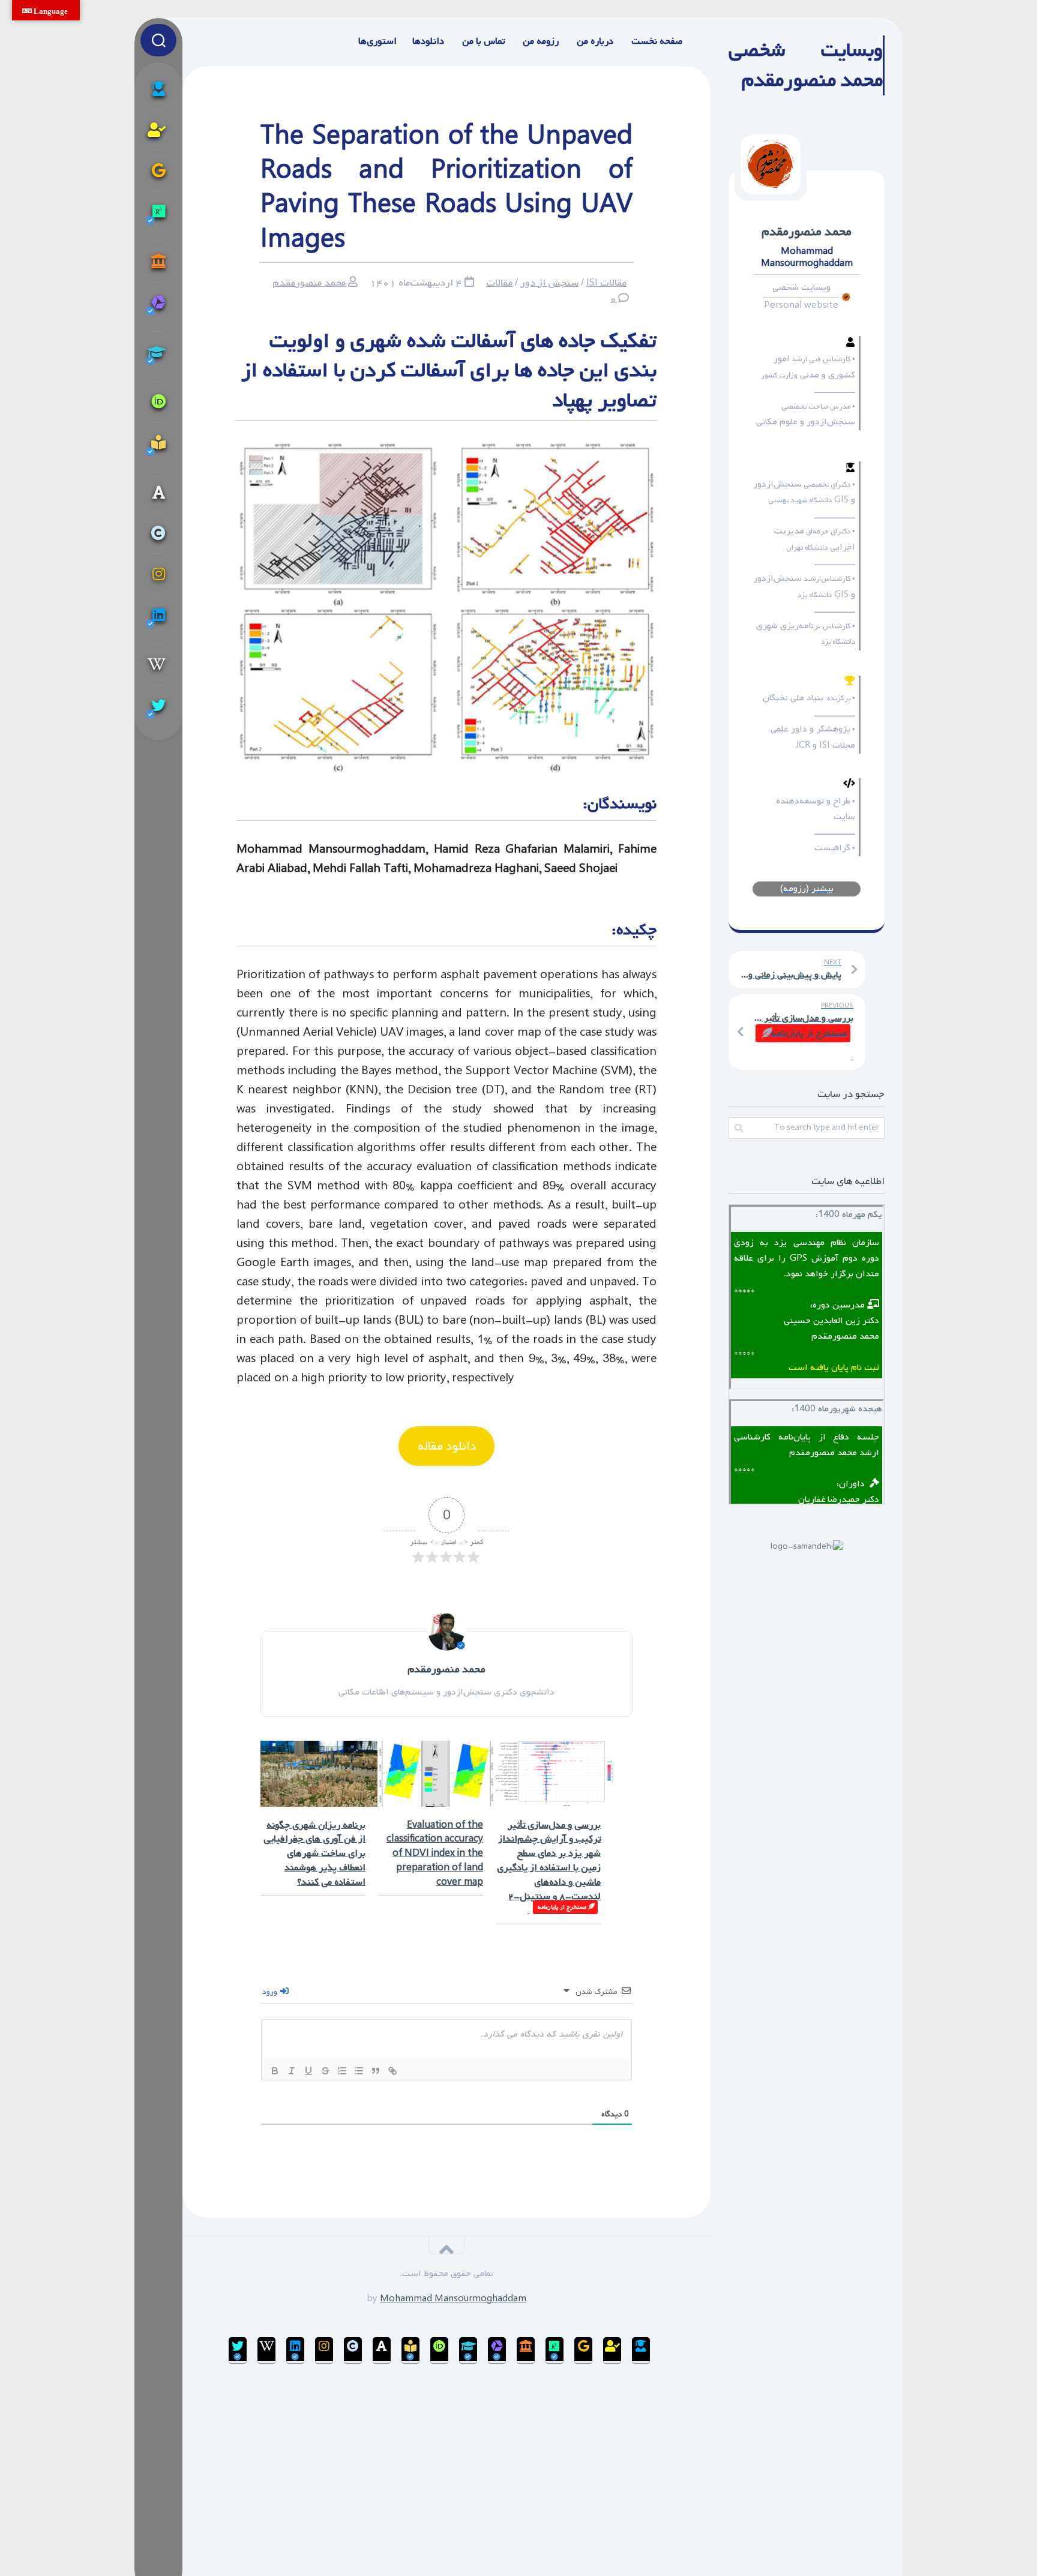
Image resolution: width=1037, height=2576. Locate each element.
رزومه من (541, 41)
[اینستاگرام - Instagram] (158, 574)
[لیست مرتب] (342, 2071)
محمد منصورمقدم (309, 283)
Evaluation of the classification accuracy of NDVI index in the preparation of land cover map (435, 1854)
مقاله (358, 1614)
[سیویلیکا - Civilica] (158, 533)
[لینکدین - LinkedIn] (158, 619)
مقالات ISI (606, 283)
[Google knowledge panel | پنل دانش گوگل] (158, 170)
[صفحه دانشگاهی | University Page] (158, 130)
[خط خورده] (325, 2071)
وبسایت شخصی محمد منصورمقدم (806, 65)
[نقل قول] (376, 2071)
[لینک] (392, 2071)
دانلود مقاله (447, 1446)
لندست (425, 1614)
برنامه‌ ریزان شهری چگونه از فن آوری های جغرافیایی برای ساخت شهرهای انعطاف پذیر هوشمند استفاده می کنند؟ (314, 1854)
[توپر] (275, 2071)
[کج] (292, 2071)
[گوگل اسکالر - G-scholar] (158, 89)
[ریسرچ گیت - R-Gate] (158, 216)
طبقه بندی (493, 1614)
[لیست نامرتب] (359, 2071)
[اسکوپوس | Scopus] (158, 261)
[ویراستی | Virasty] (158, 710)
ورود (271, 1992)
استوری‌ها (377, 41)
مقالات (499, 283)
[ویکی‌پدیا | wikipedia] (158, 664)
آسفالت (390, 1614)
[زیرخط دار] (308, 2071)
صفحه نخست (657, 41)
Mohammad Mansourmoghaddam (453, 2299)
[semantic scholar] (158, 447)
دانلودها (428, 41)
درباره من (595, 41)
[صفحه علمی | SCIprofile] (158, 356)
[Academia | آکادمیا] (158, 492)
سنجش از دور (549, 283)
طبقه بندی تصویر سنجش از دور (574, 1614)
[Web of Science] (158, 306)
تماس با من (483, 41)
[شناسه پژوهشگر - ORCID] (158, 401)
